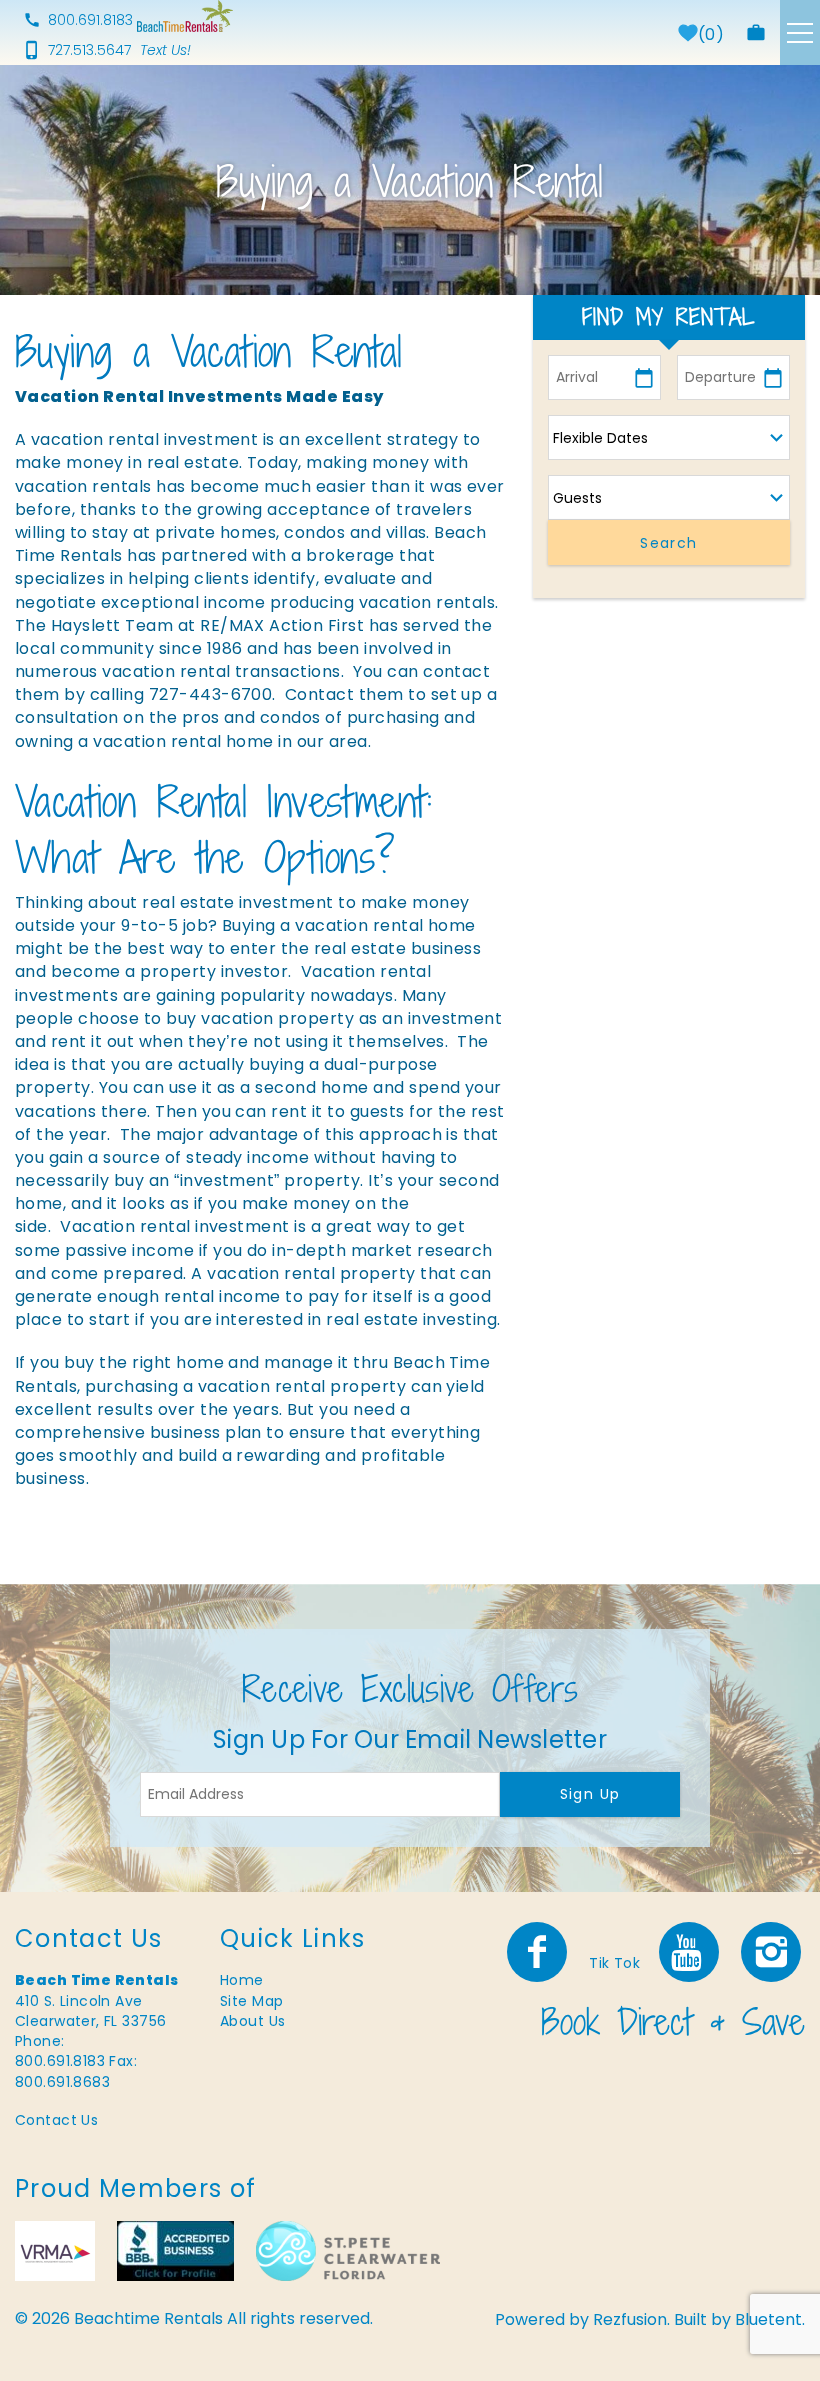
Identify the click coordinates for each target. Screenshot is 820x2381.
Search (668, 543)
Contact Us (56, 2120)
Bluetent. (770, 2319)
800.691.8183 (90, 20)
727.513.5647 (89, 50)
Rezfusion (630, 2319)
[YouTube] (690, 1952)
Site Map (251, 2001)
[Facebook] (538, 1952)
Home (242, 1980)
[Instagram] (773, 1952)
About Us (252, 2021)
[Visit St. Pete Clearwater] (348, 2251)
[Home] (185, 16)
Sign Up (590, 1794)
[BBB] (175, 2251)
